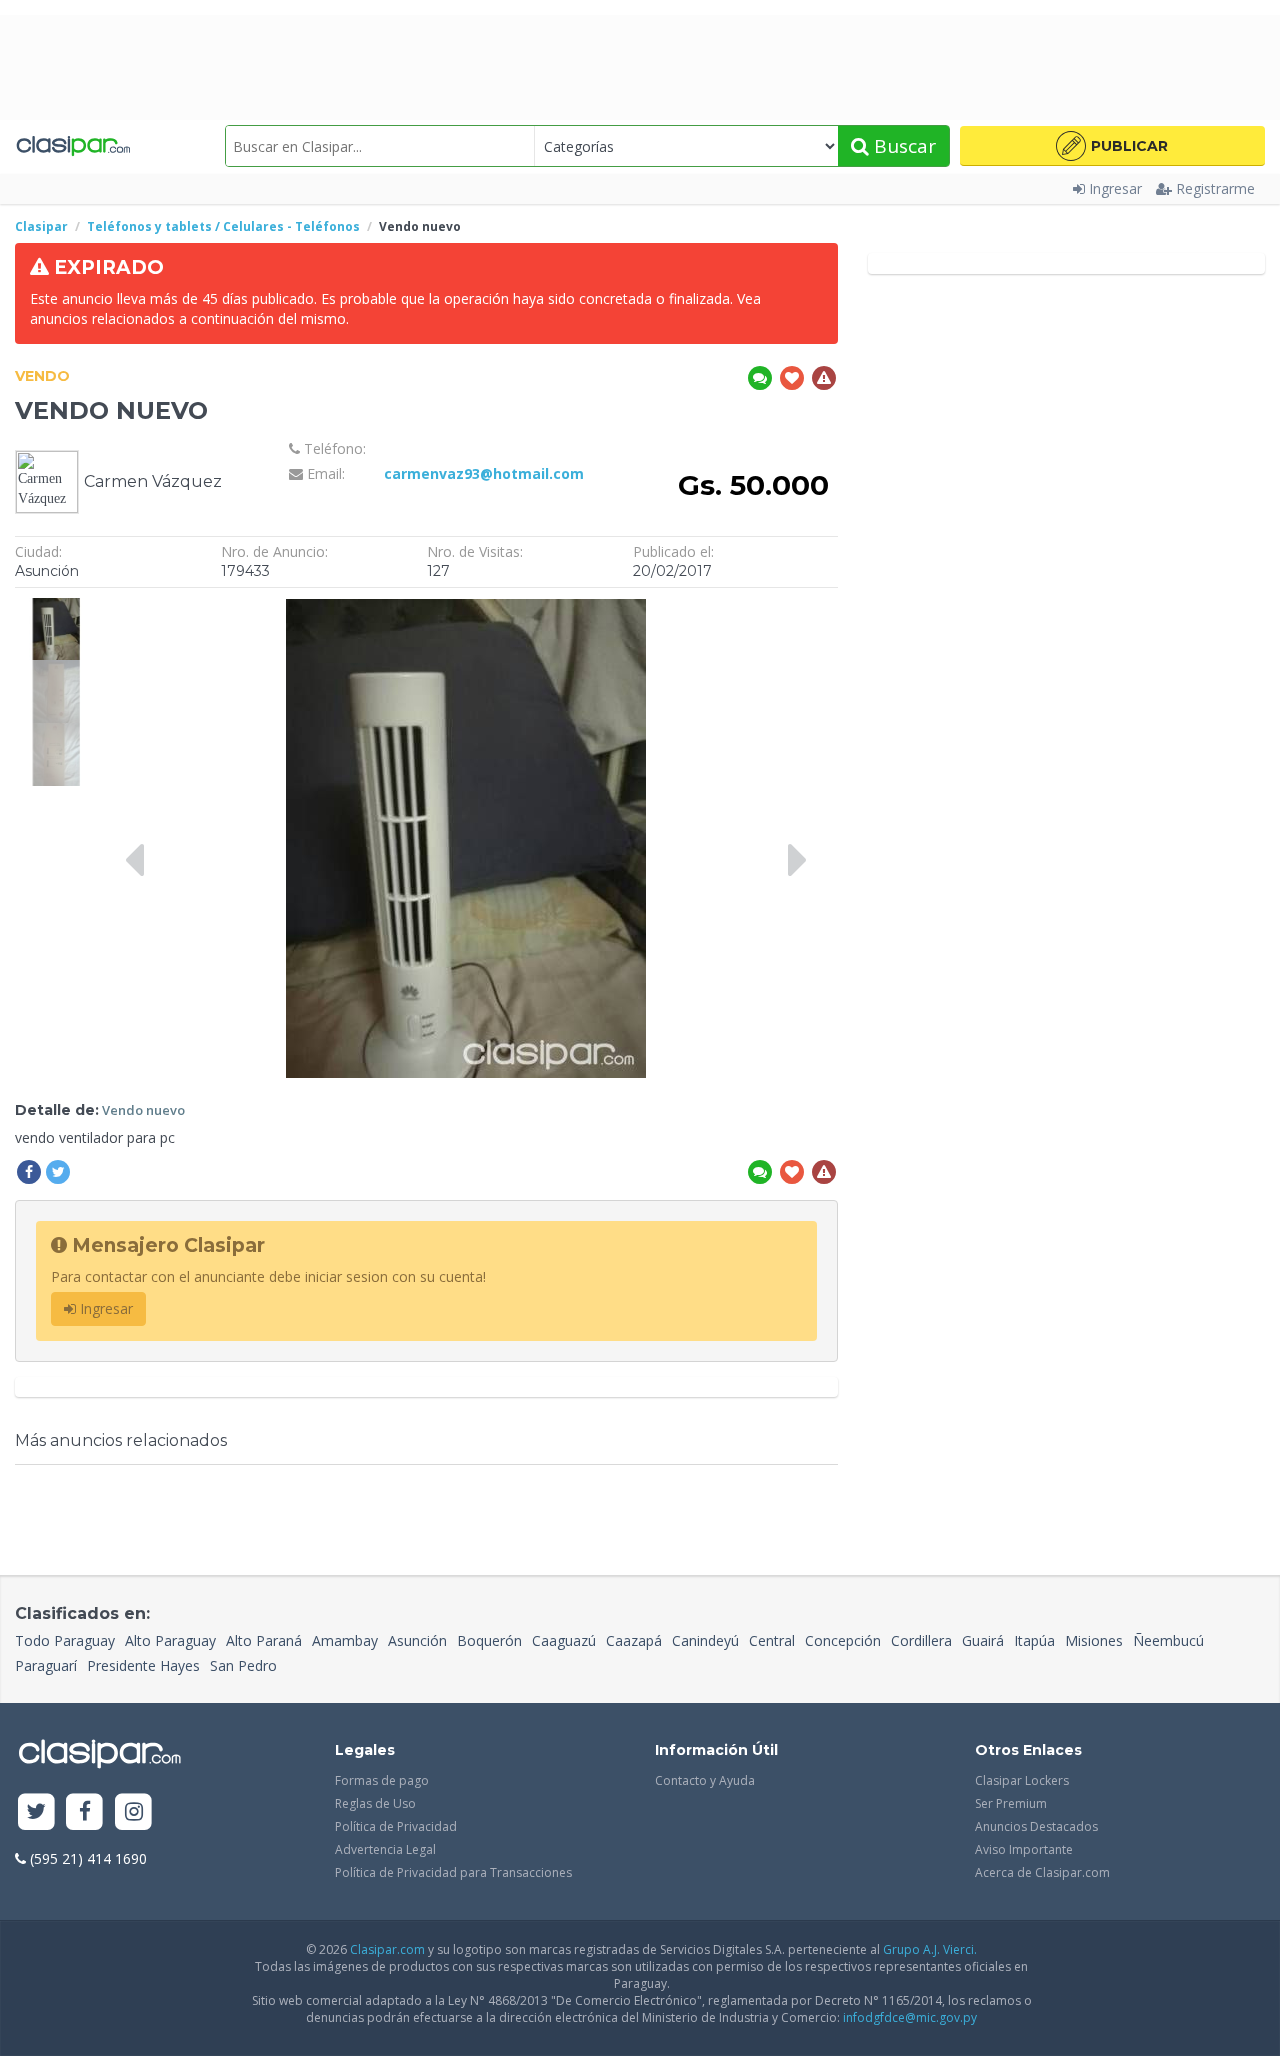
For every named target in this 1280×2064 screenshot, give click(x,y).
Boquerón (489, 1640)
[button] (1112, 146)
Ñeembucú (1168, 1640)
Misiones (1094, 1640)
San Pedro (243, 1665)
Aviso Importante (1024, 1849)
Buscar (902, 146)
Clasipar (41, 226)
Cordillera (921, 1640)
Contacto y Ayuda (705, 1780)
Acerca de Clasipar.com (1042, 1872)
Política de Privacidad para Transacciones (453, 1872)
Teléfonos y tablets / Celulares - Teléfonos (223, 226)
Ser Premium (1011, 1803)
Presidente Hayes (143, 1665)
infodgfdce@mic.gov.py (910, 2017)
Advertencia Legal (385, 1849)
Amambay (345, 1640)
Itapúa (1034, 1640)
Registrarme (1215, 188)
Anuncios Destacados (1036, 1826)
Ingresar (1115, 188)
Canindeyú (705, 1640)
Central (772, 1640)
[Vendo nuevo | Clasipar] (56, 607)
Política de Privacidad (396, 1826)
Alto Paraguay (170, 1640)
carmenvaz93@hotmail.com (484, 473)
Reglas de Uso (375, 1803)
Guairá (983, 1640)
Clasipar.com (387, 1949)
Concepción (843, 1640)
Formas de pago (382, 1780)
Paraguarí (46, 1665)
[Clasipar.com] (72, 146)
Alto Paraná (264, 1640)
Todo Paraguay (65, 1640)
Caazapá (634, 1640)
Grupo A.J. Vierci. (930, 1949)
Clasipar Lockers (1022, 1780)
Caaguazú (564, 1640)
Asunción (417, 1640)
